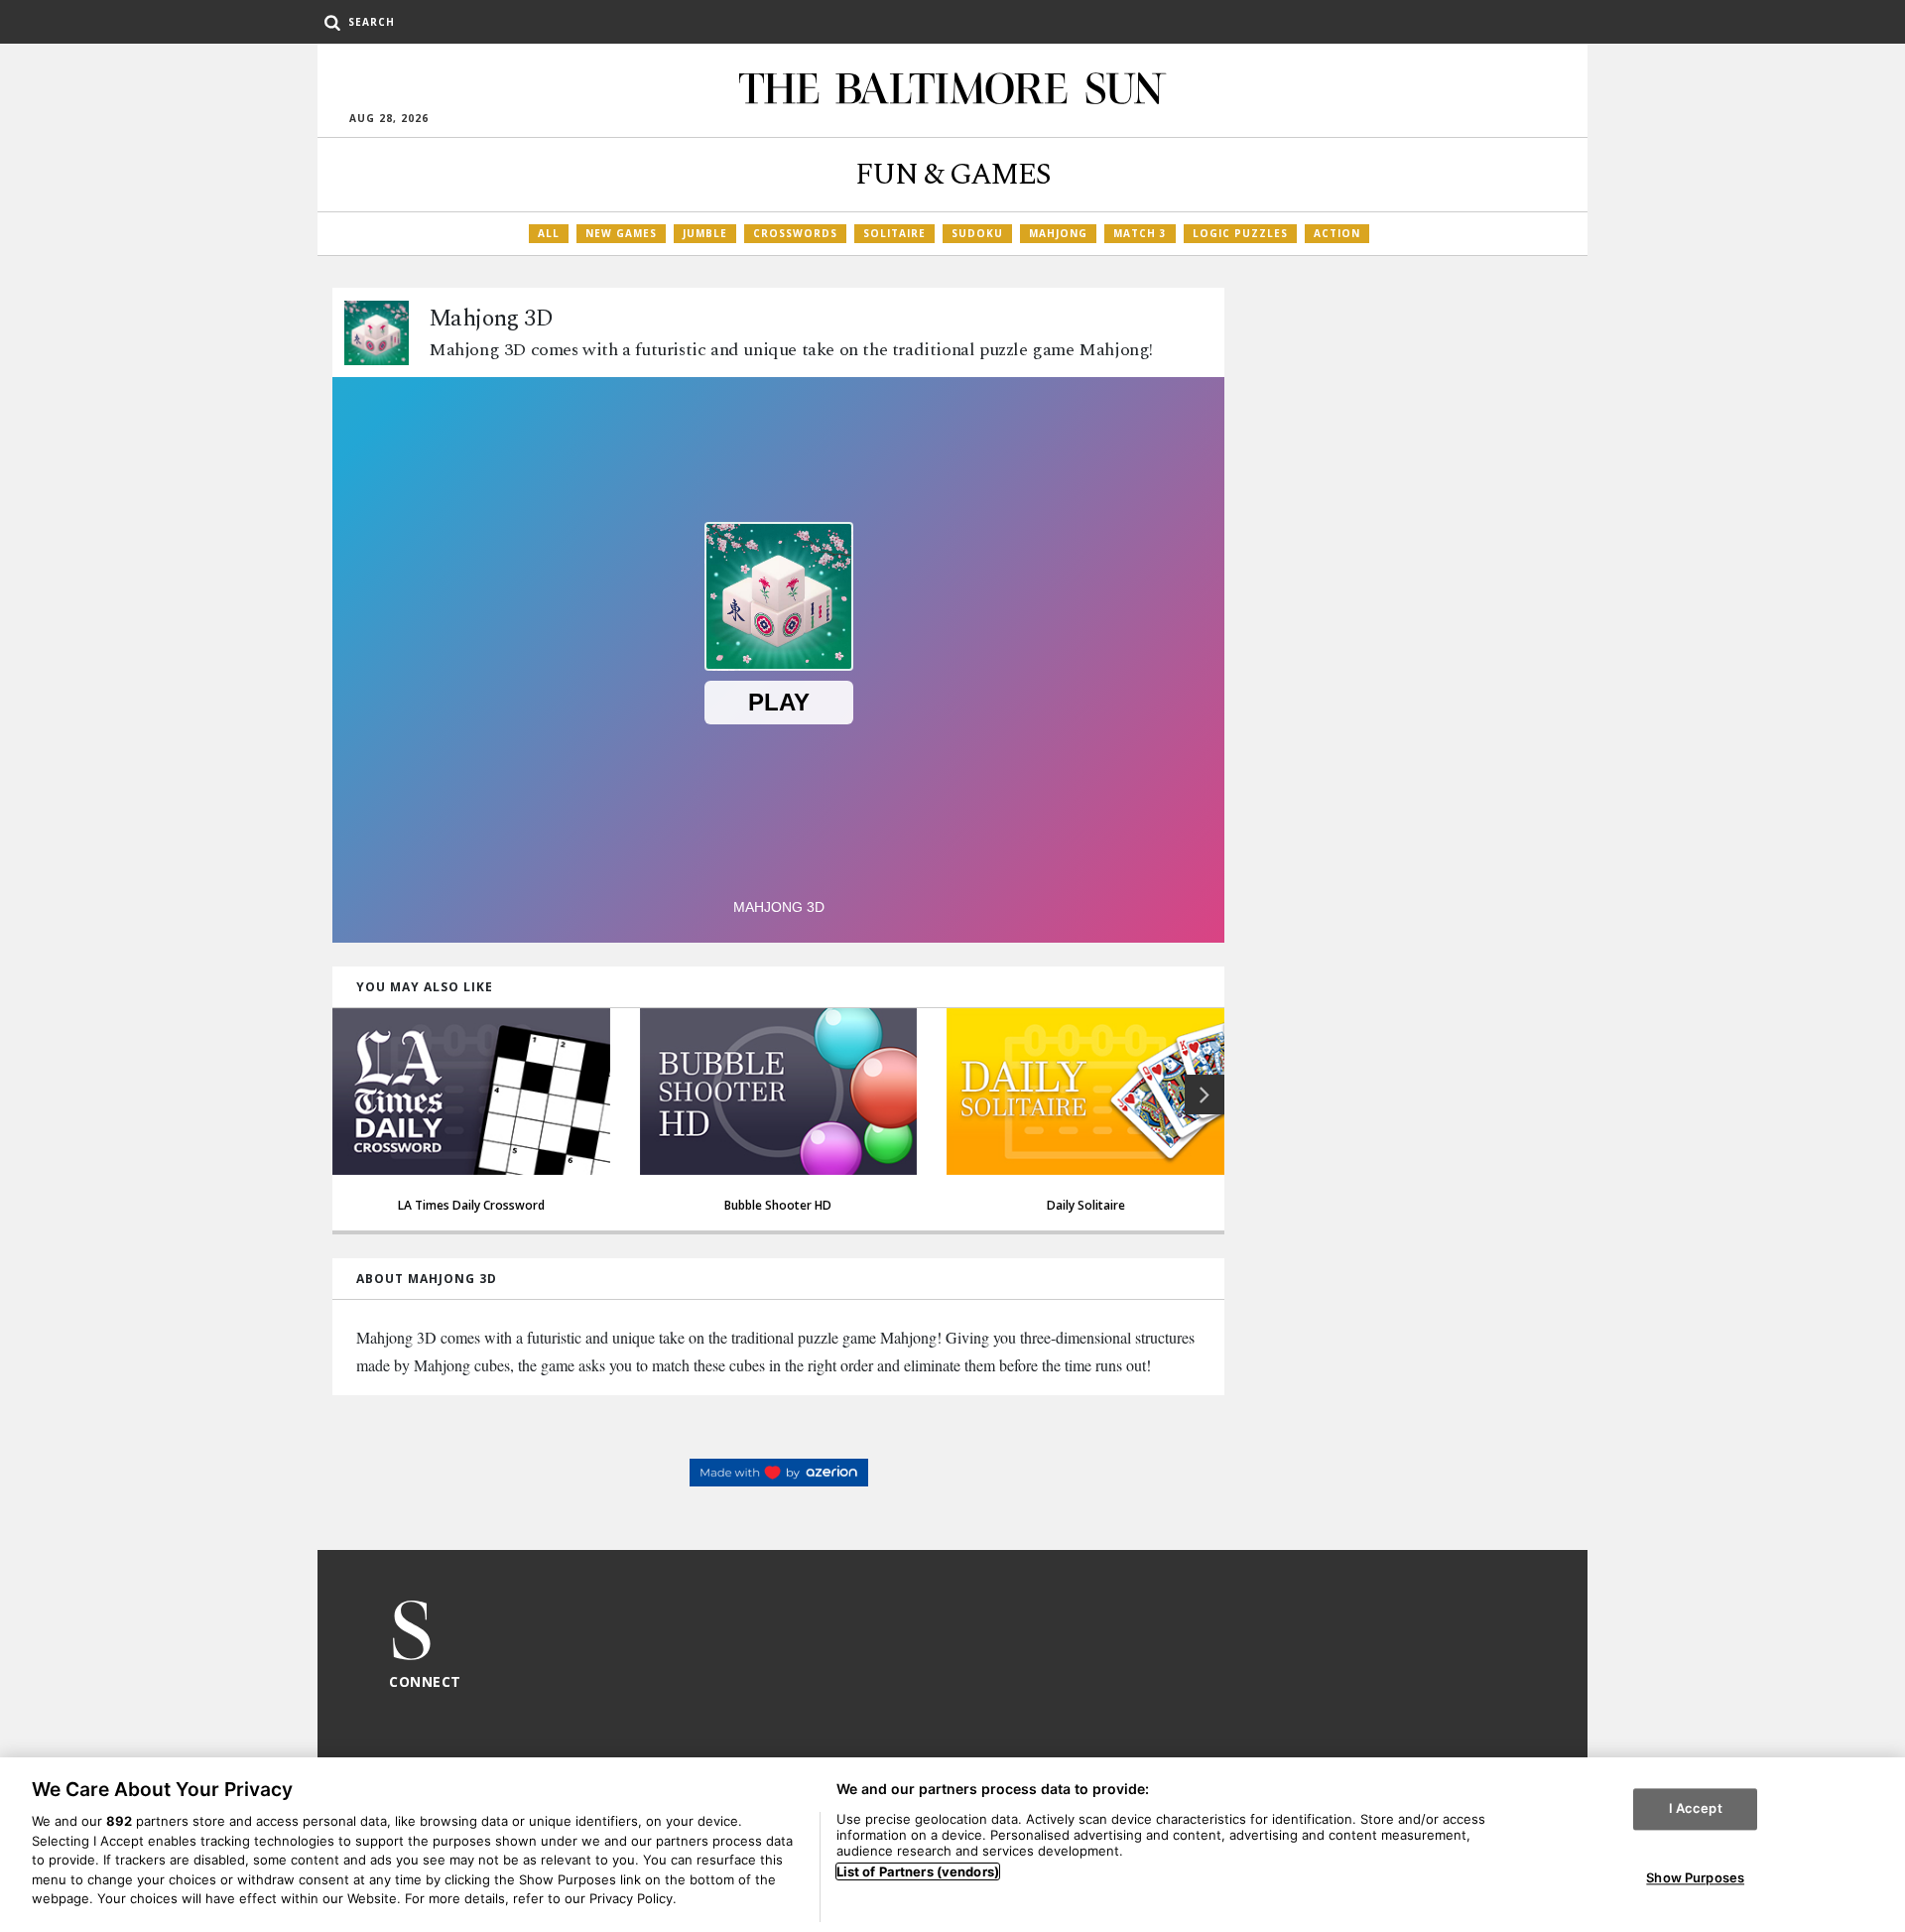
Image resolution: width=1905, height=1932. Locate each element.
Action (1337, 233)
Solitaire (894, 233)
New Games (621, 233)
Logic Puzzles (1240, 233)
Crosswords (795, 233)
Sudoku (977, 233)
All (549, 233)
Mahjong (1058, 233)
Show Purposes (1695, 1877)
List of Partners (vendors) (918, 1871)
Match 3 (1140, 233)
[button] (1205, 1095)
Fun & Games (953, 175)
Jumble (705, 233)
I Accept (1696, 1809)
